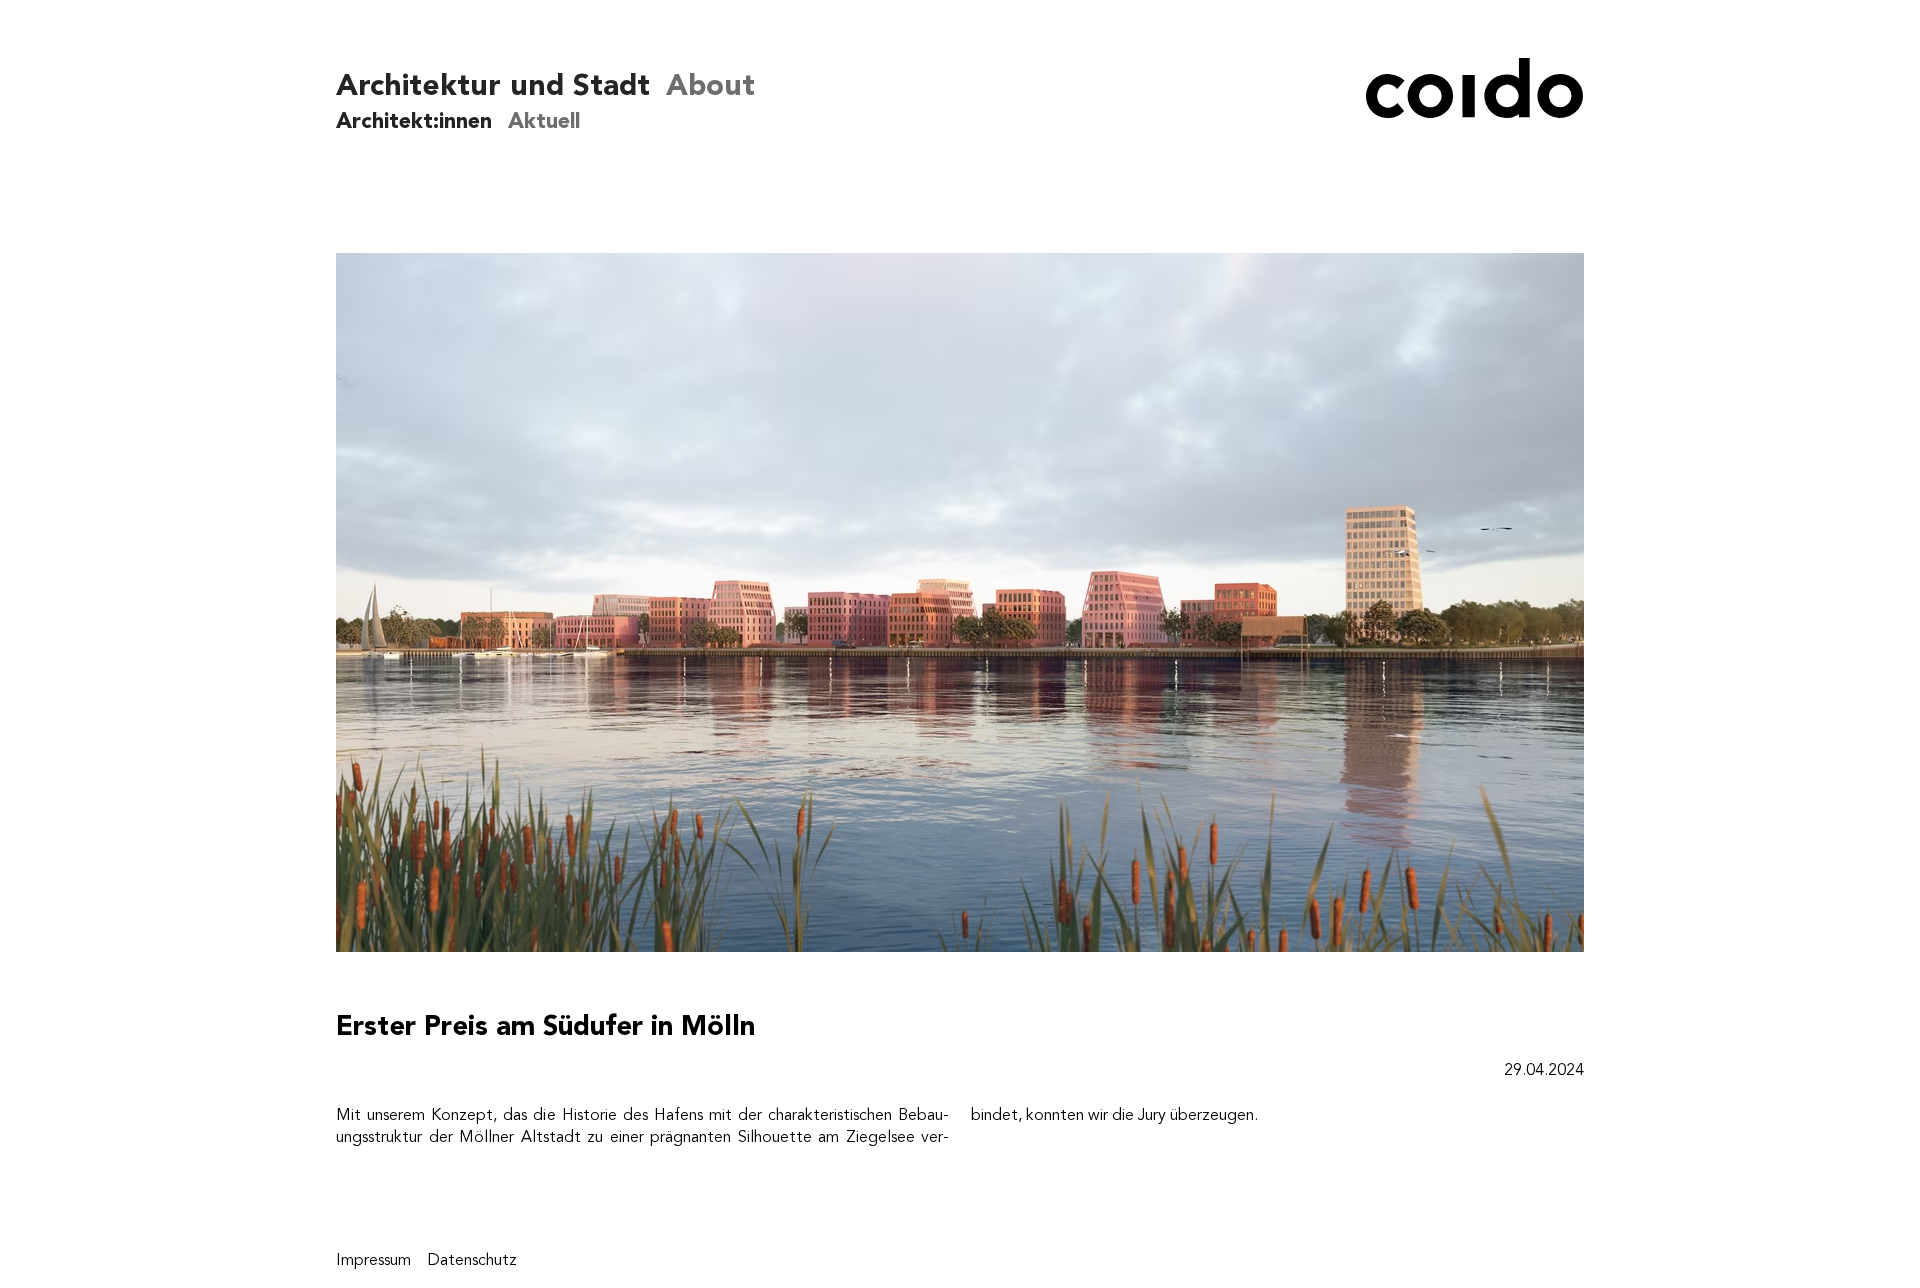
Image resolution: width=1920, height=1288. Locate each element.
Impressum (373, 1260)
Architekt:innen (414, 120)
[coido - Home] (1460, 110)
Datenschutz (472, 1260)
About (710, 85)
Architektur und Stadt (493, 85)
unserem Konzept (430, 1115)
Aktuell (544, 120)
